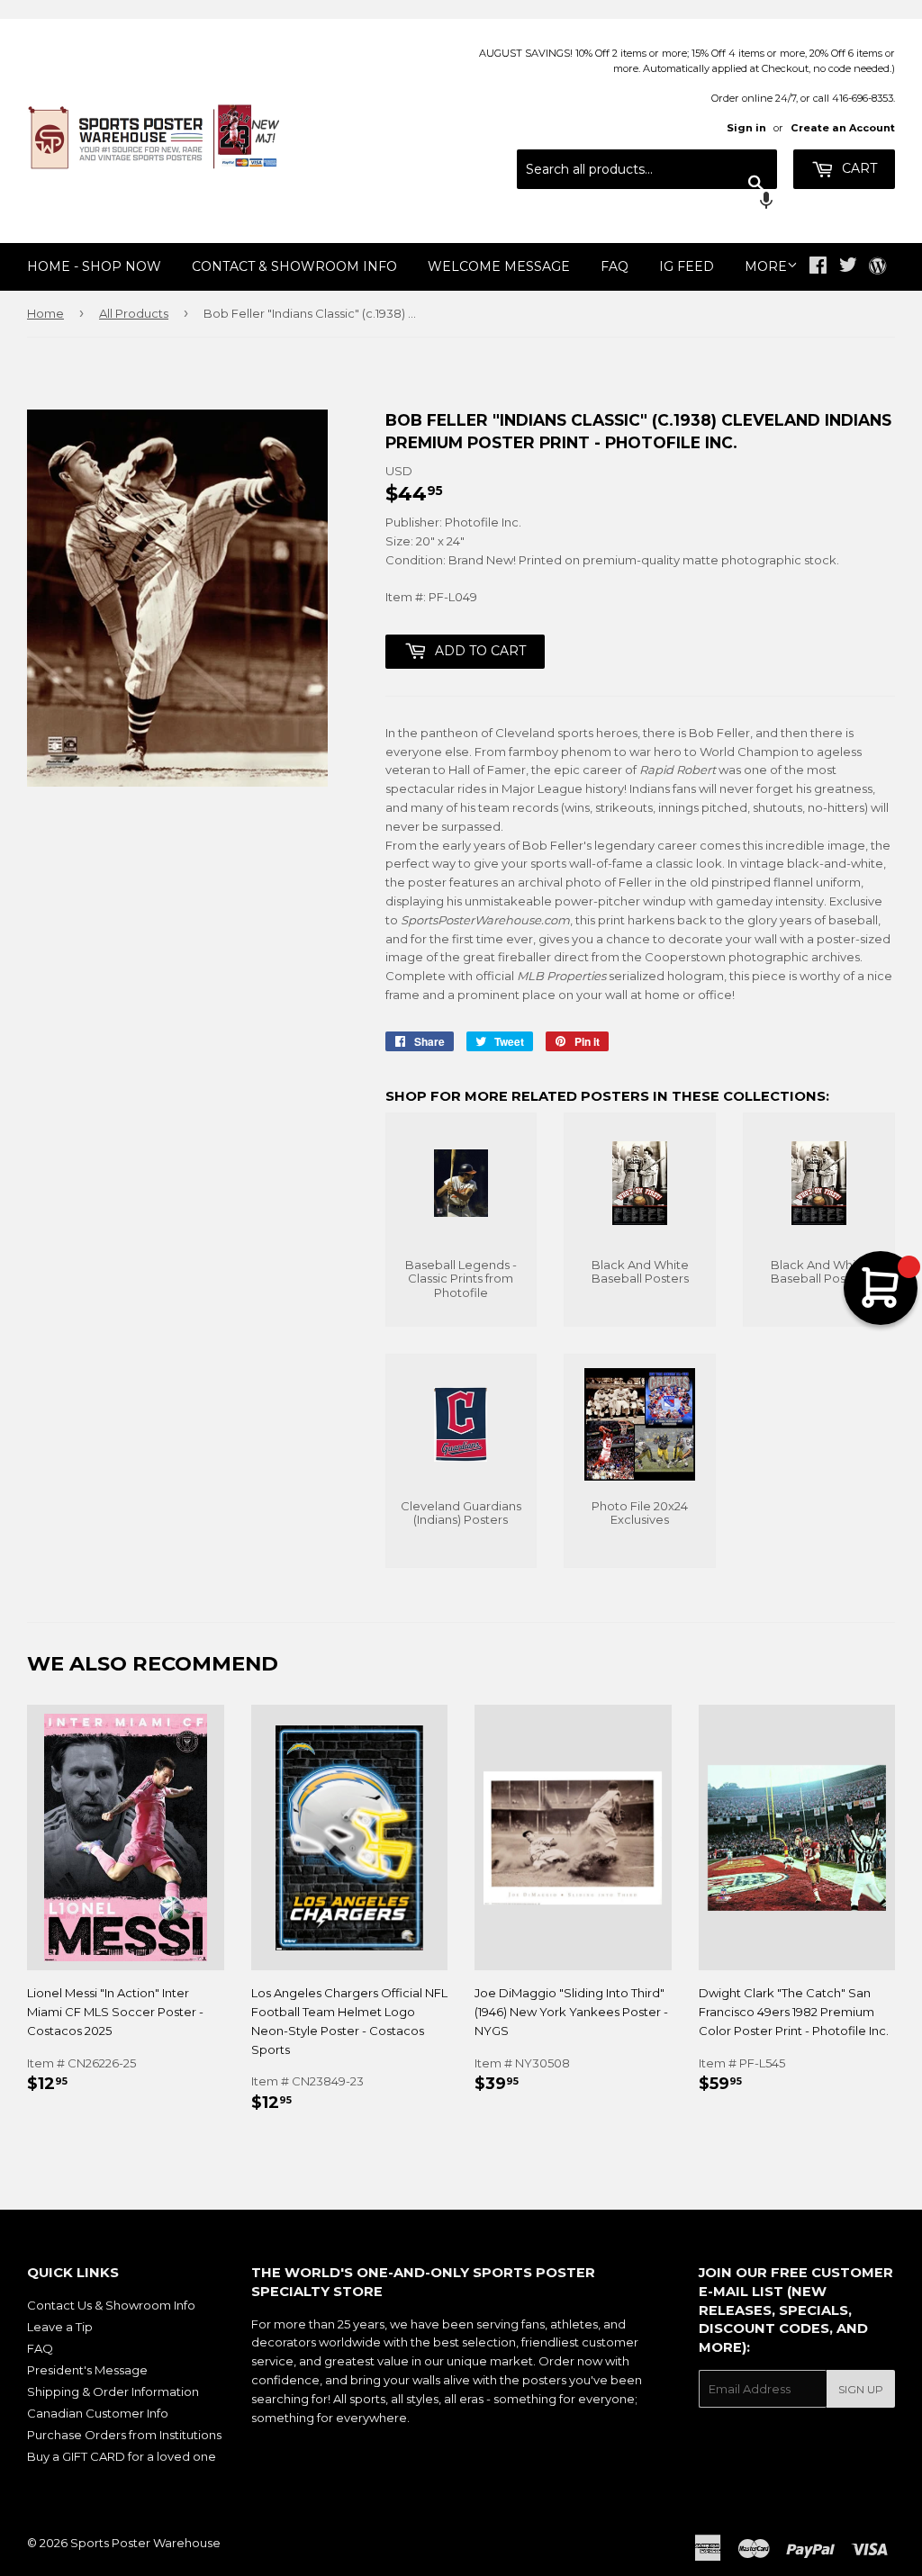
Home (45, 313)
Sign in (746, 128)
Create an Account (843, 128)
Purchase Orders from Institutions (124, 2435)
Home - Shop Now (94, 266)
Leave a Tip (60, 2327)
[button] (647, 203)
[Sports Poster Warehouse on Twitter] (848, 267)
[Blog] (877, 267)
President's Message (87, 2370)
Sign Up (861, 2389)
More (766, 266)
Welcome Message (499, 266)
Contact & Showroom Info (294, 266)
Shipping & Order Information (113, 2391)
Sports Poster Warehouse (145, 2543)
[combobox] (647, 169)
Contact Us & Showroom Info (111, 2305)
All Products (134, 313)
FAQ (615, 266)
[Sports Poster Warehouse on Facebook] (818, 267)
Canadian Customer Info (98, 2413)
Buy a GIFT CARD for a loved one (122, 2456)
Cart (858, 168)
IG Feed (687, 266)
